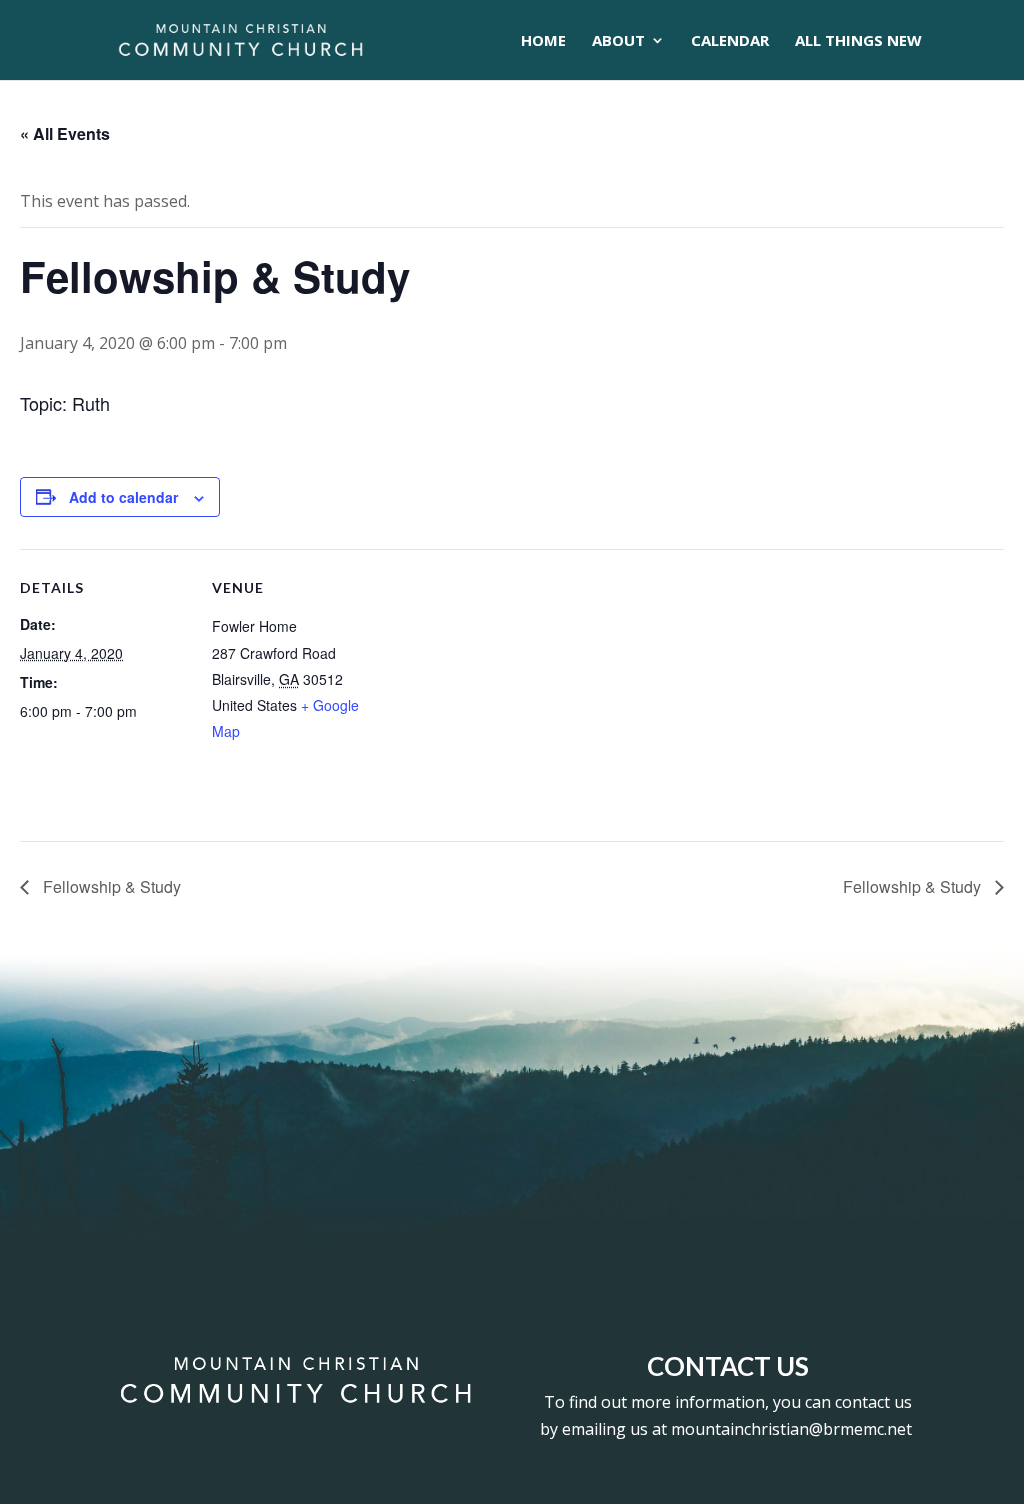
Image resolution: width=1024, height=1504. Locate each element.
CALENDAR (730, 41)
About (618, 41)
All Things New (858, 41)
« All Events (65, 133)
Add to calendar (123, 497)
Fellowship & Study (110, 886)
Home (543, 41)
